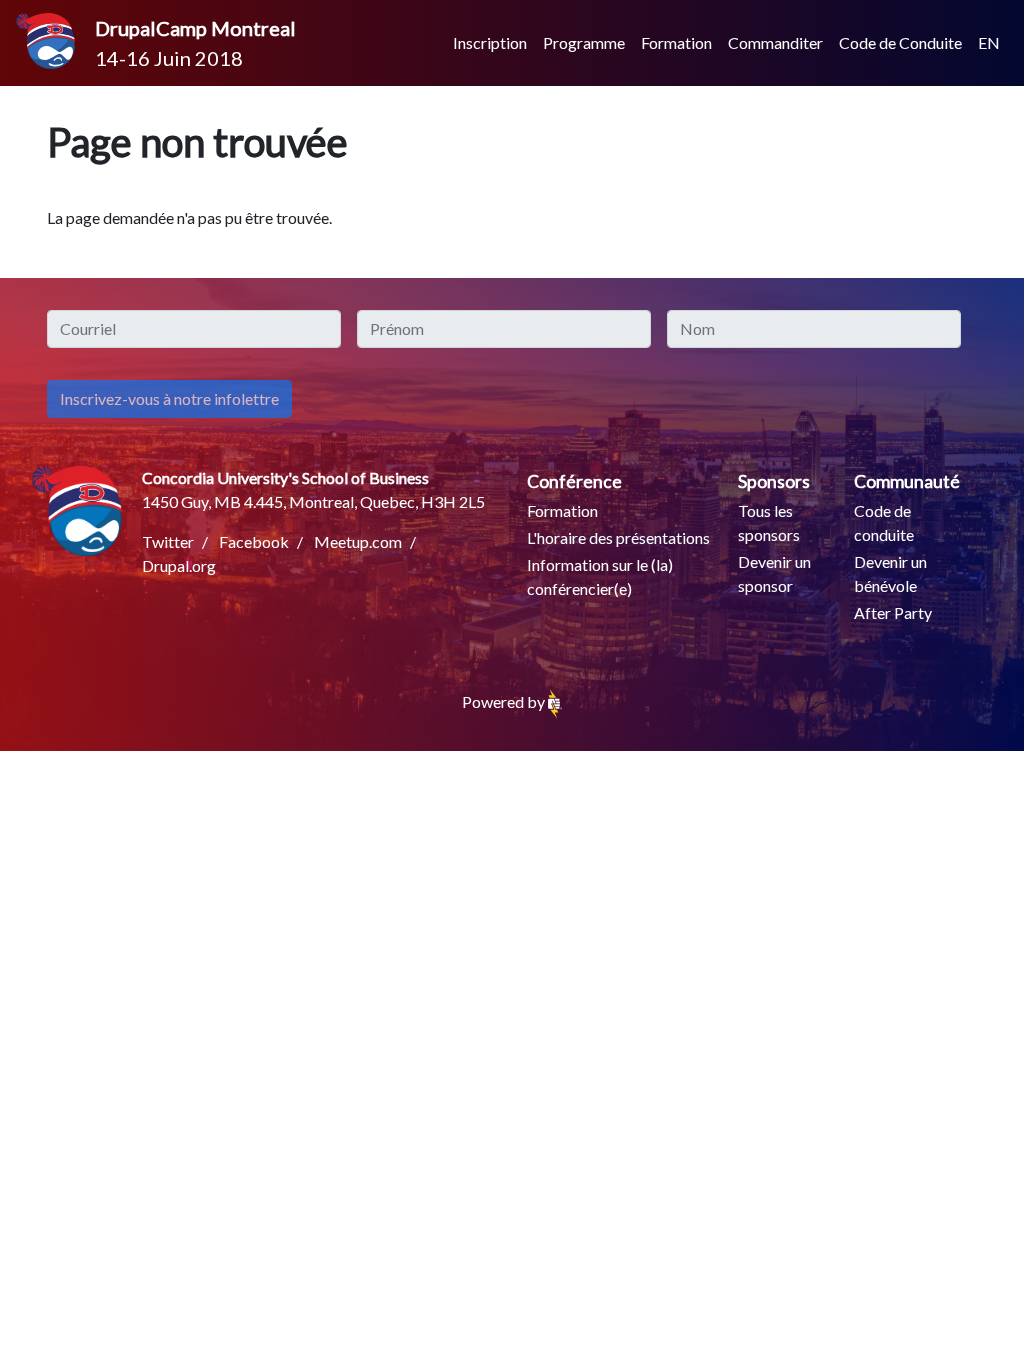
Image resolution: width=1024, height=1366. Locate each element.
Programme (584, 42)
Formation (676, 42)
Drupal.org (179, 565)
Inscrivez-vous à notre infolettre (169, 398)
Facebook (254, 541)
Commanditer (775, 42)
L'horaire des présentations (618, 537)
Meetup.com (358, 541)
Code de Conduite (900, 42)
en (989, 42)
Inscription (490, 42)
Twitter (168, 541)
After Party (893, 612)
